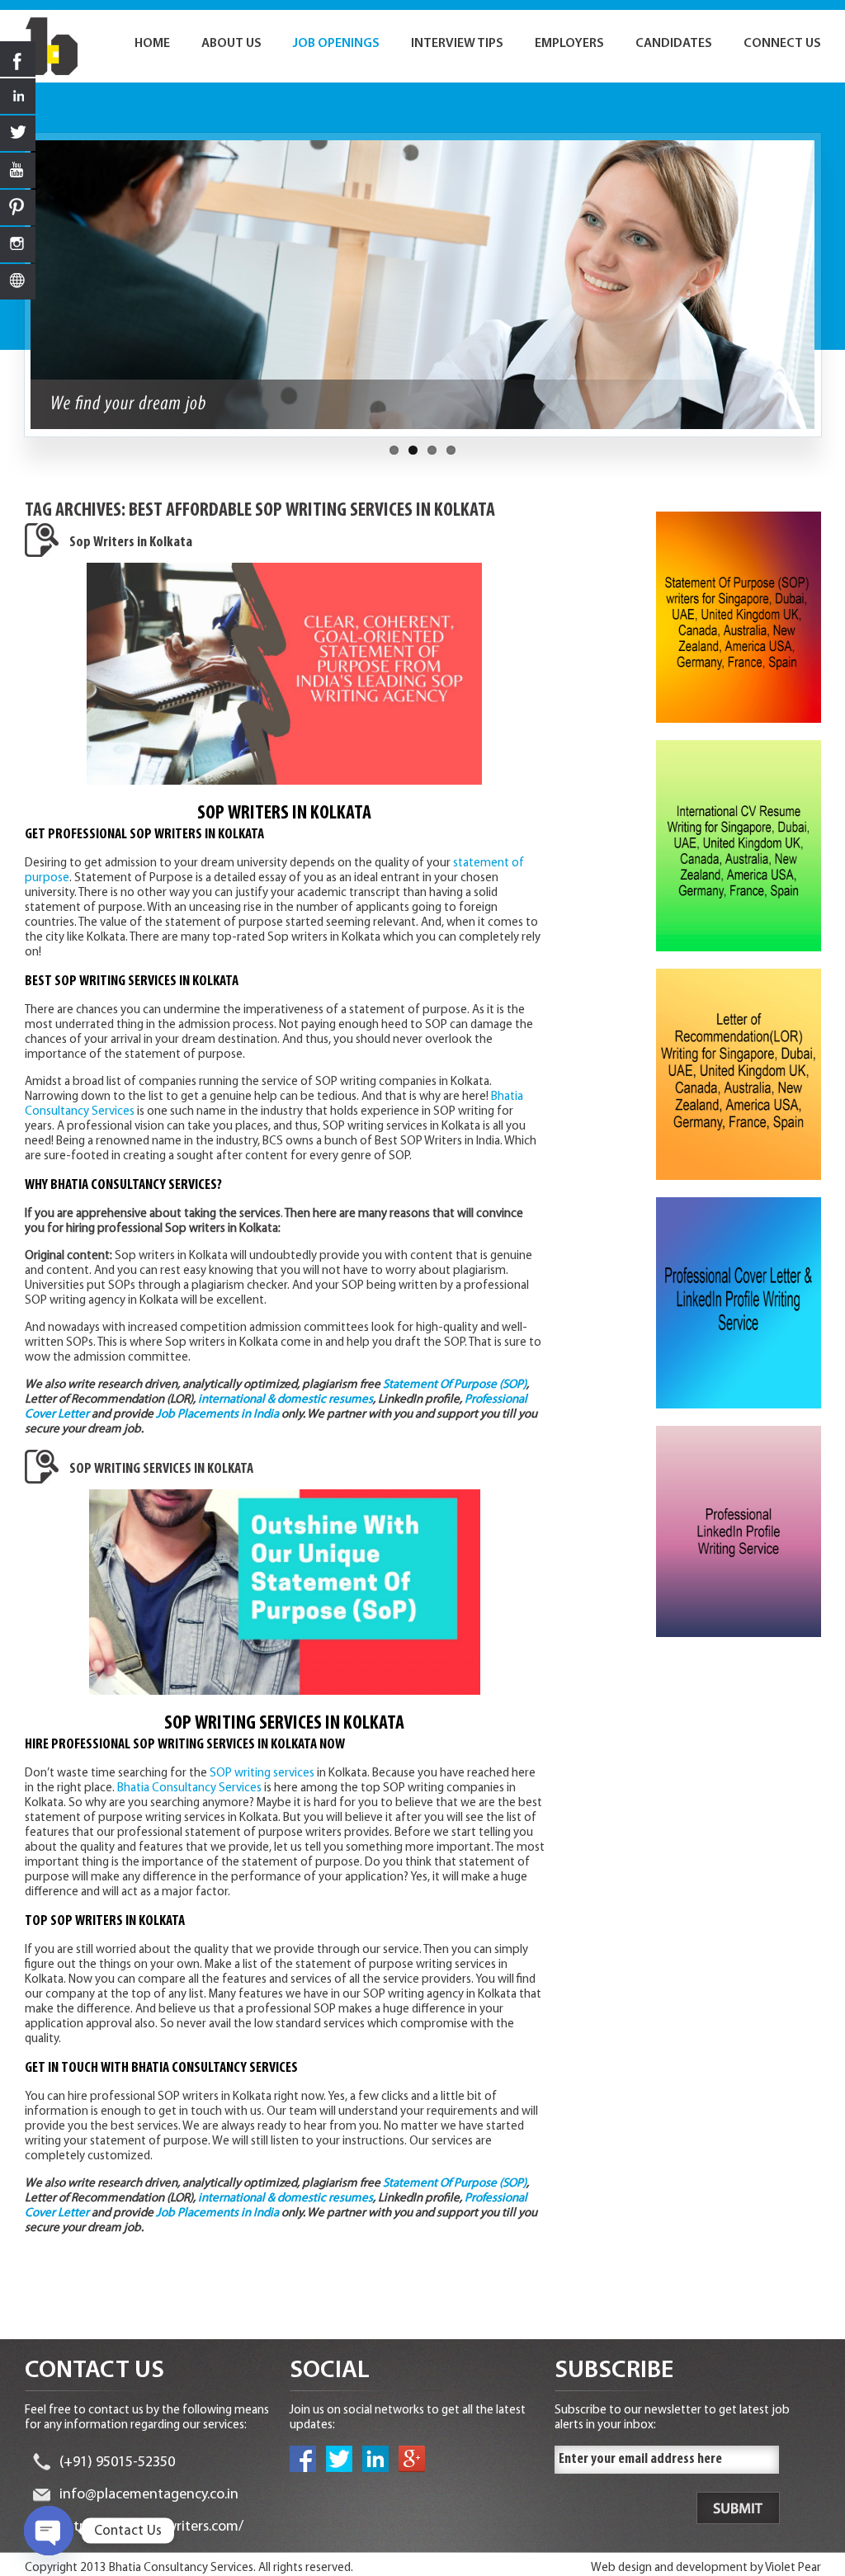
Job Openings (336, 44)
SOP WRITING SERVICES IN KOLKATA (161, 1470)
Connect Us (782, 44)
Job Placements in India (217, 1415)
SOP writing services (262, 1774)
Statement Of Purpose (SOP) (455, 1385)
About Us (231, 44)
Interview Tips (457, 44)
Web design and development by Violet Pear (706, 2568)
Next (830, 293)
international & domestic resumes (286, 1400)
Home (152, 44)
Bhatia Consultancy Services (189, 1788)
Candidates (674, 44)
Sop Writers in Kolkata (131, 543)
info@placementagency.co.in (149, 2495)
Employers (569, 44)
